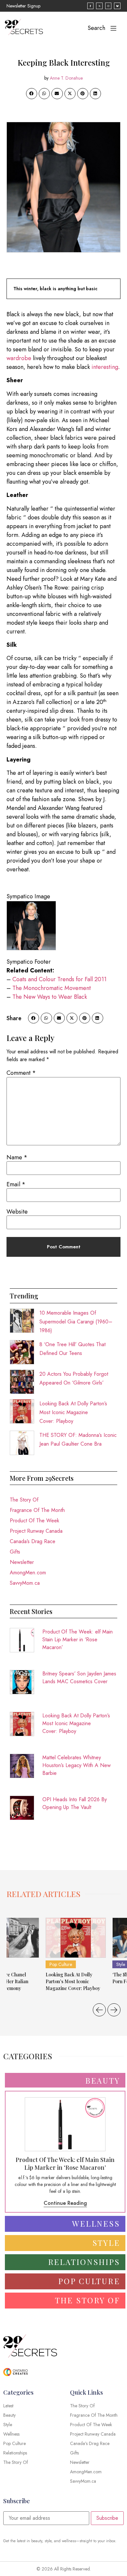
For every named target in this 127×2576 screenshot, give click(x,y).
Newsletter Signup (23, 6)
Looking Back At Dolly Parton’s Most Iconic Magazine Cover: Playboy (73, 1412)
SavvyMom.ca (25, 1583)
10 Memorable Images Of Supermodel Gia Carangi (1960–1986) (76, 1322)
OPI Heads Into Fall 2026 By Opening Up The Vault (75, 1803)
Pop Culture (61, 1964)
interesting (105, 367)
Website (17, 1212)
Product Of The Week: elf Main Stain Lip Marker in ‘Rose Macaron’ (78, 1639)
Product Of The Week (35, 1521)
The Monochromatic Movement (52, 988)
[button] (32, 94)
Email (16, 1184)
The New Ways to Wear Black (49, 997)
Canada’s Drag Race (33, 1541)
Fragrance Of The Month (37, 1510)
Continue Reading (65, 2203)
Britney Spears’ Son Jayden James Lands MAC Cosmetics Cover (79, 1678)
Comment (21, 1073)
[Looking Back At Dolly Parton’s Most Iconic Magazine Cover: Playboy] (76, 1938)
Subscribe (107, 2518)
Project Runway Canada (36, 1531)
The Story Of (24, 1500)
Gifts (15, 1552)
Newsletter (22, 1562)
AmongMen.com (28, 1573)
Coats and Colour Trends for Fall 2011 (59, 979)
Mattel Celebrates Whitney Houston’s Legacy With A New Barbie (77, 1765)
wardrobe (19, 358)
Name (17, 1157)
